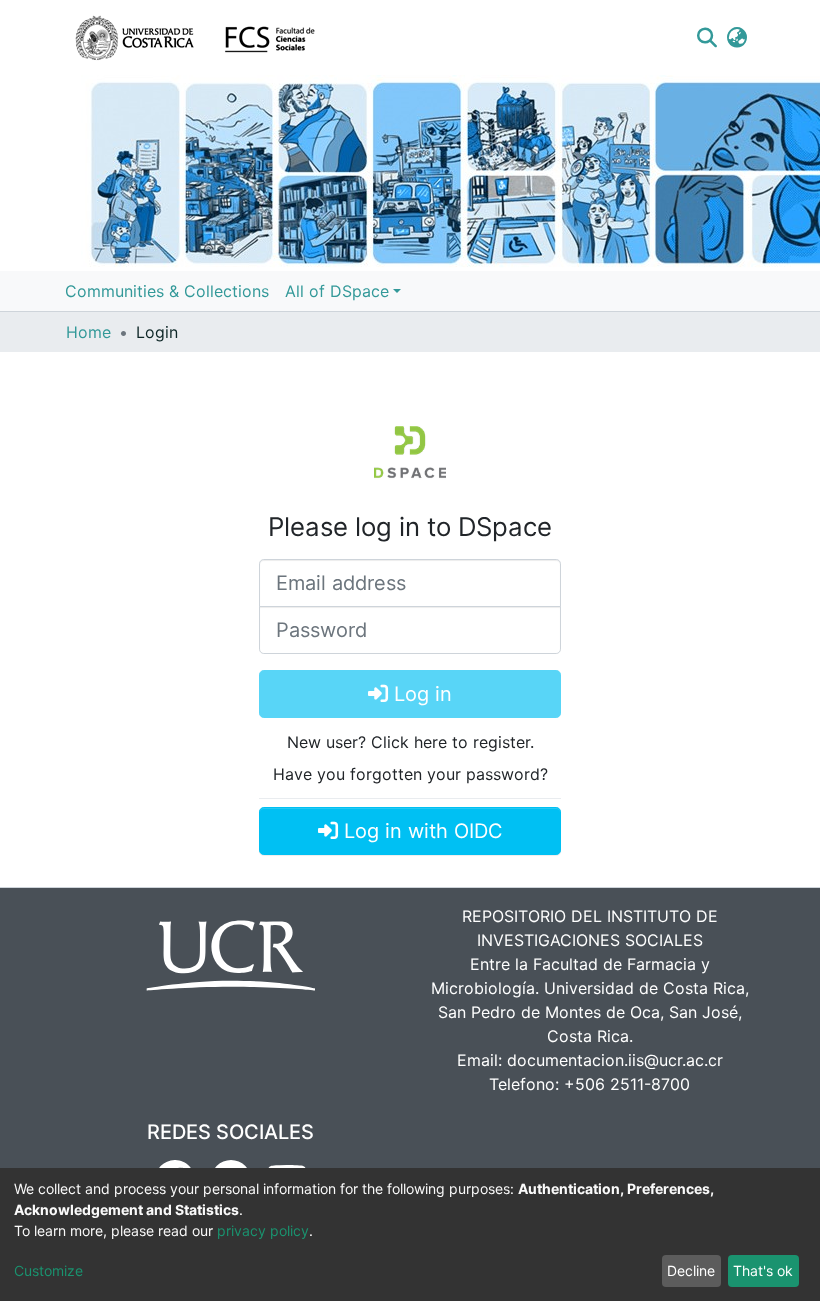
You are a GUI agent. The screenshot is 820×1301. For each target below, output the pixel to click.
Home (88, 332)
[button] (737, 38)
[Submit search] (706, 38)
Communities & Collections (167, 291)
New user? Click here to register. (410, 742)
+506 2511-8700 (627, 1084)
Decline (691, 1270)
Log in (420, 694)
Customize (48, 1270)
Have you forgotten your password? (410, 774)
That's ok (763, 1270)
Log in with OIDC (420, 831)
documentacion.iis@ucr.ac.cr (615, 1060)
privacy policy (263, 1230)
